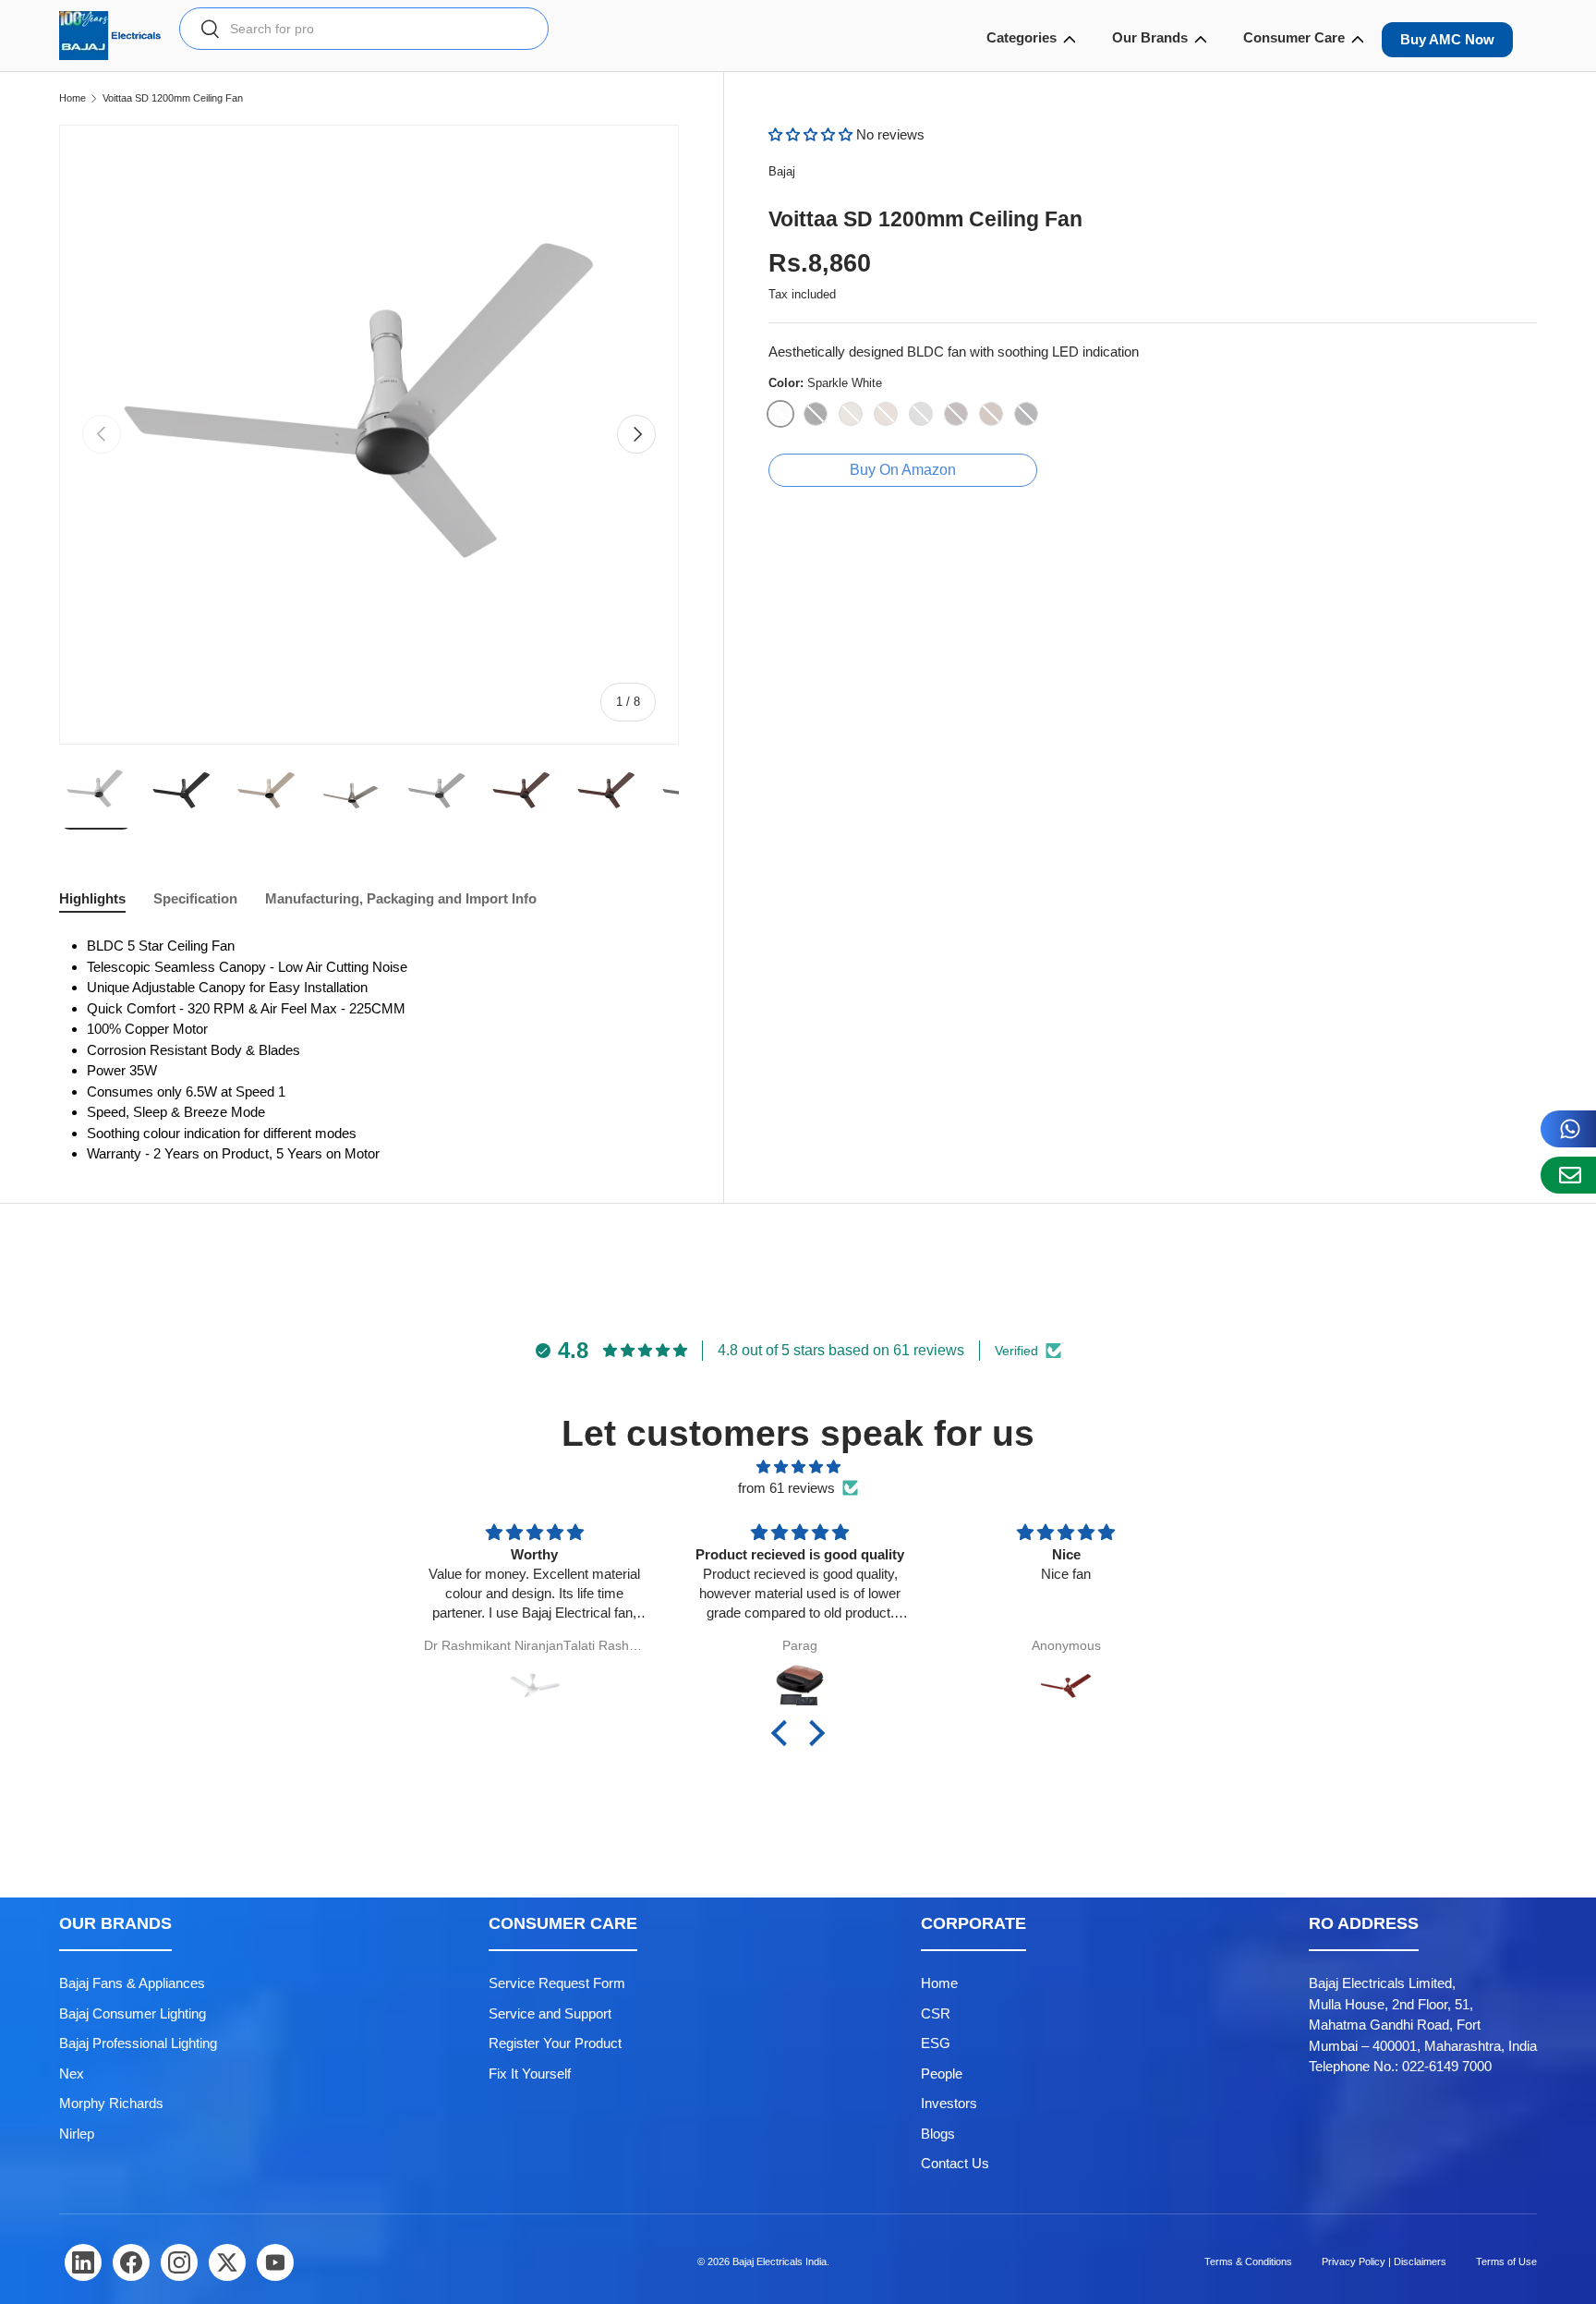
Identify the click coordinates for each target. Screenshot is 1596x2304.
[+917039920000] (1568, 1129)
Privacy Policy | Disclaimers (1384, 2262)
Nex (72, 2074)
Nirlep (77, 2134)
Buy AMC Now (1447, 39)
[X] (227, 2262)
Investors (949, 2103)
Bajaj (782, 171)
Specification (195, 898)
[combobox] (364, 29)
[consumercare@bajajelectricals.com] (1568, 1175)
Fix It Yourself (530, 2074)
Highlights (92, 898)
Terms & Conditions (1248, 2262)
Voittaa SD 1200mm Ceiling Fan (173, 98)
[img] (798, 1467)
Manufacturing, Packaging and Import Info (401, 898)
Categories (1022, 37)
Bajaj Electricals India (780, 2262)
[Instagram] (179, 2262)
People (942, 2074)
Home (73, 98)
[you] (275, 2262)
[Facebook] (131, 2262)
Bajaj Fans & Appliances (132, 1983)
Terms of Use (1506, 2262)
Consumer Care (1294, 37)
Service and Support (550, 2013)
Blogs (938, 2134)
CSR (936, 2013)
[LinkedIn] (83, 2262)
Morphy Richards (111, 2103)
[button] (812, 134)
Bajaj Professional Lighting (138, 2043)
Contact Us (955, 2163)
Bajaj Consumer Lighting (133, 2013)
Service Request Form (557, 1983)
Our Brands (1150, 37)
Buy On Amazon (903, 470)
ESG (936, 2043)
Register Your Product (555, 2043)
